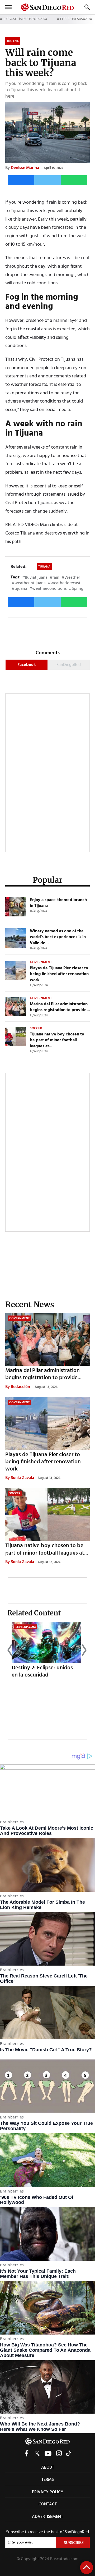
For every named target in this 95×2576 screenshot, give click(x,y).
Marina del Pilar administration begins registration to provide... (60, 1007)
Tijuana (44, 567)
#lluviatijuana (35, 578)
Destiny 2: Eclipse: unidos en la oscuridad (42, 1671)
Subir (87, 2568)
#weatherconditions (48, 589)
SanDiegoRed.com (47, 2441)
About (48, 2468)
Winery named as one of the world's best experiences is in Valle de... (58, 937)
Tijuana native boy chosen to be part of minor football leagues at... (57, 1040)
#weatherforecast (64, 583)
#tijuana (19, 589)
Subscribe (74, 2543)
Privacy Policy (48, 2492)
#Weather (71, 578)
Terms (48, 2480)
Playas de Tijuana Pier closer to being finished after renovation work (59, 974)
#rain (54, 578)
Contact (48, 2504)
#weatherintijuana (29, 583)
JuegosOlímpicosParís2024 (25, 19)
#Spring (76, 589)
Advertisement (47, 2517)
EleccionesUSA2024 (76, 19)
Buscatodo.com (64, 2559)
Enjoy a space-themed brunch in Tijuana (58, 903)
